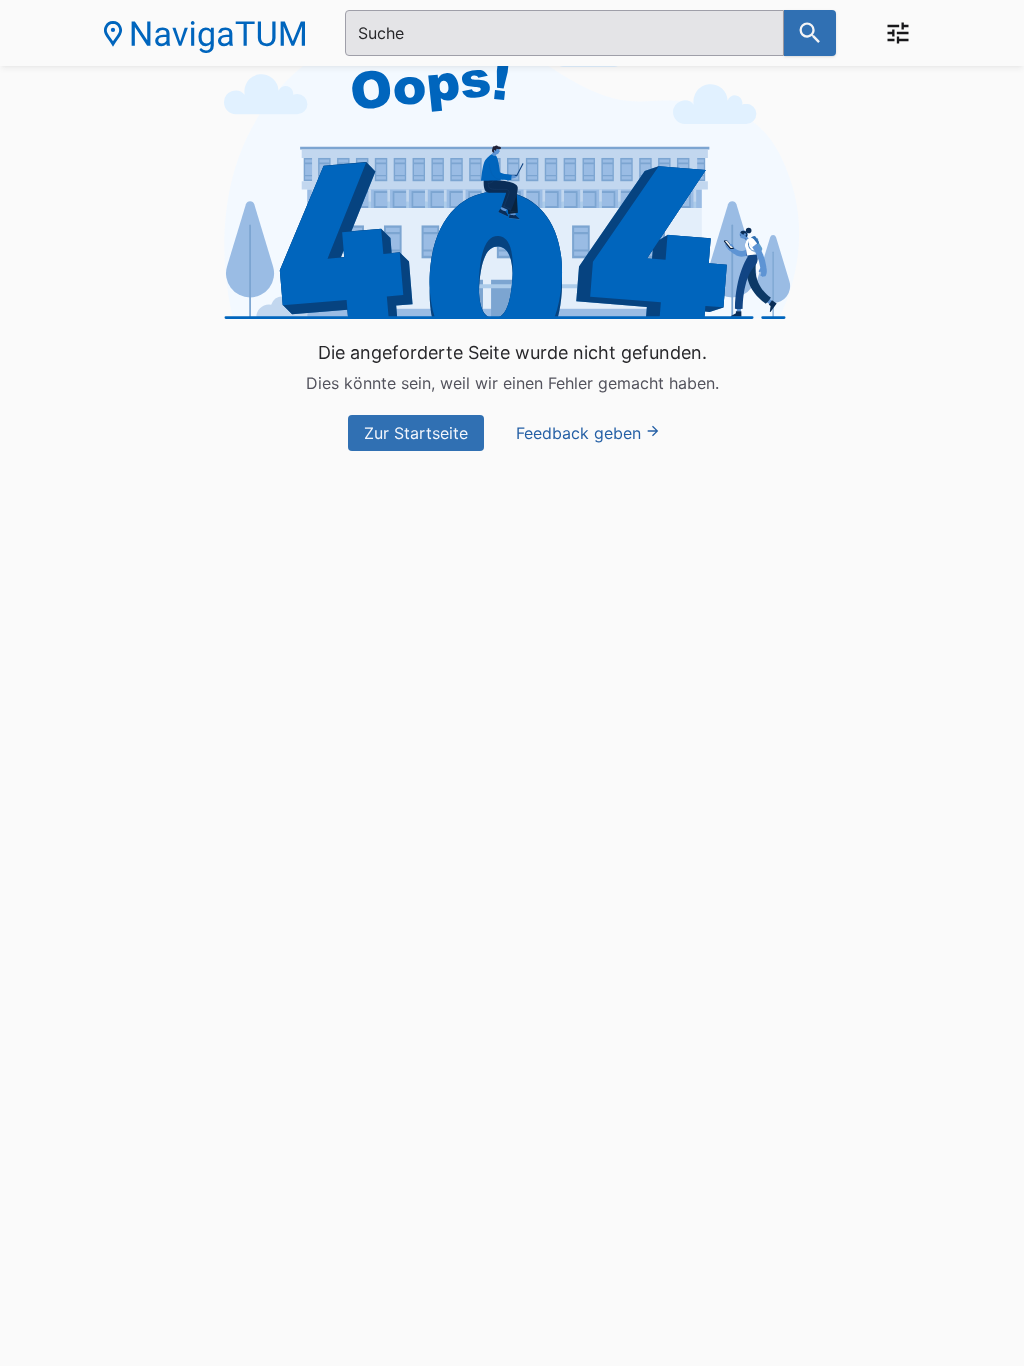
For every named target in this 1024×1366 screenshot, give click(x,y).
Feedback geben (578, 433)
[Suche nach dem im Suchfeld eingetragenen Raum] (810, 33)
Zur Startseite (416, 433)
